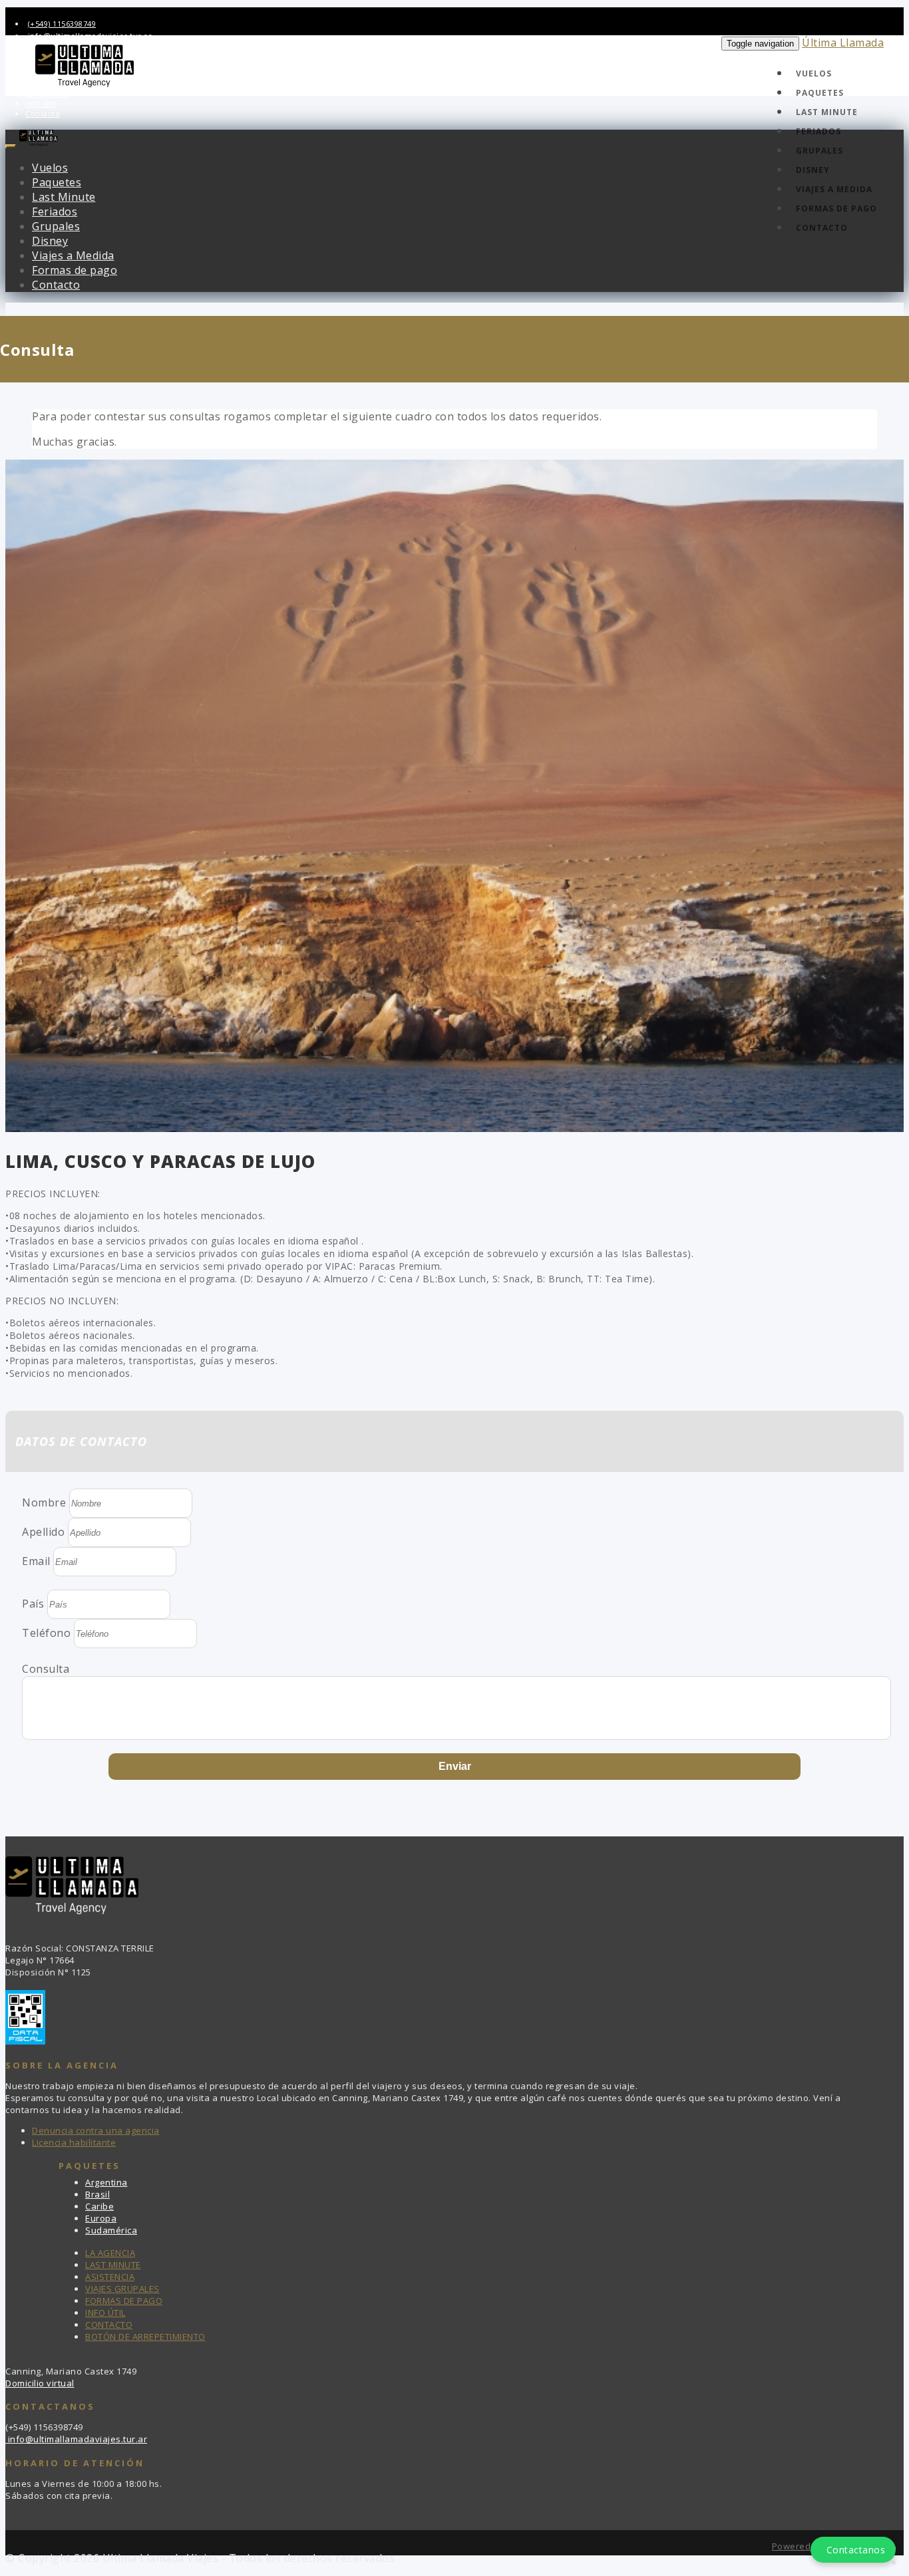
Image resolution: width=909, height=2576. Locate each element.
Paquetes (820, 93)
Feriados (818, 131)
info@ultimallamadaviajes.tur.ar (76, 2439)
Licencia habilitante (74, 2142)
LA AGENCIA (110, 2253)
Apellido (43, 1532)
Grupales (819, 151)
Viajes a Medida (834, 189)
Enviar (455, 1766)
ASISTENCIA (110, 2277)
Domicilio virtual (40, 2383)
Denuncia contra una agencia (96, 2130)
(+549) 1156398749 (62, 24)
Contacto (43, 113)
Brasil (97, 2194)
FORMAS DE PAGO (124, 2301)
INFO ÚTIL (105, 2313)
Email (36, 1561)
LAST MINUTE (113, 2265)
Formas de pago (836, 209)
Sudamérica (111, 2230)
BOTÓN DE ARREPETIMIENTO (145, 2337)
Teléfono (46, 1633)
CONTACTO (109, 2325)
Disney (813, 170)
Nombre (44, 1503)
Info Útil (41, 103)
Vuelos (814, 73)
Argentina (106, 2182)
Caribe (99, 2206)
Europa (101, 2218)
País (33, 1604)
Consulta (46, 1669)
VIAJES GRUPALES (122, 2289)
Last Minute (827, 112)
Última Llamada (843, 43)
